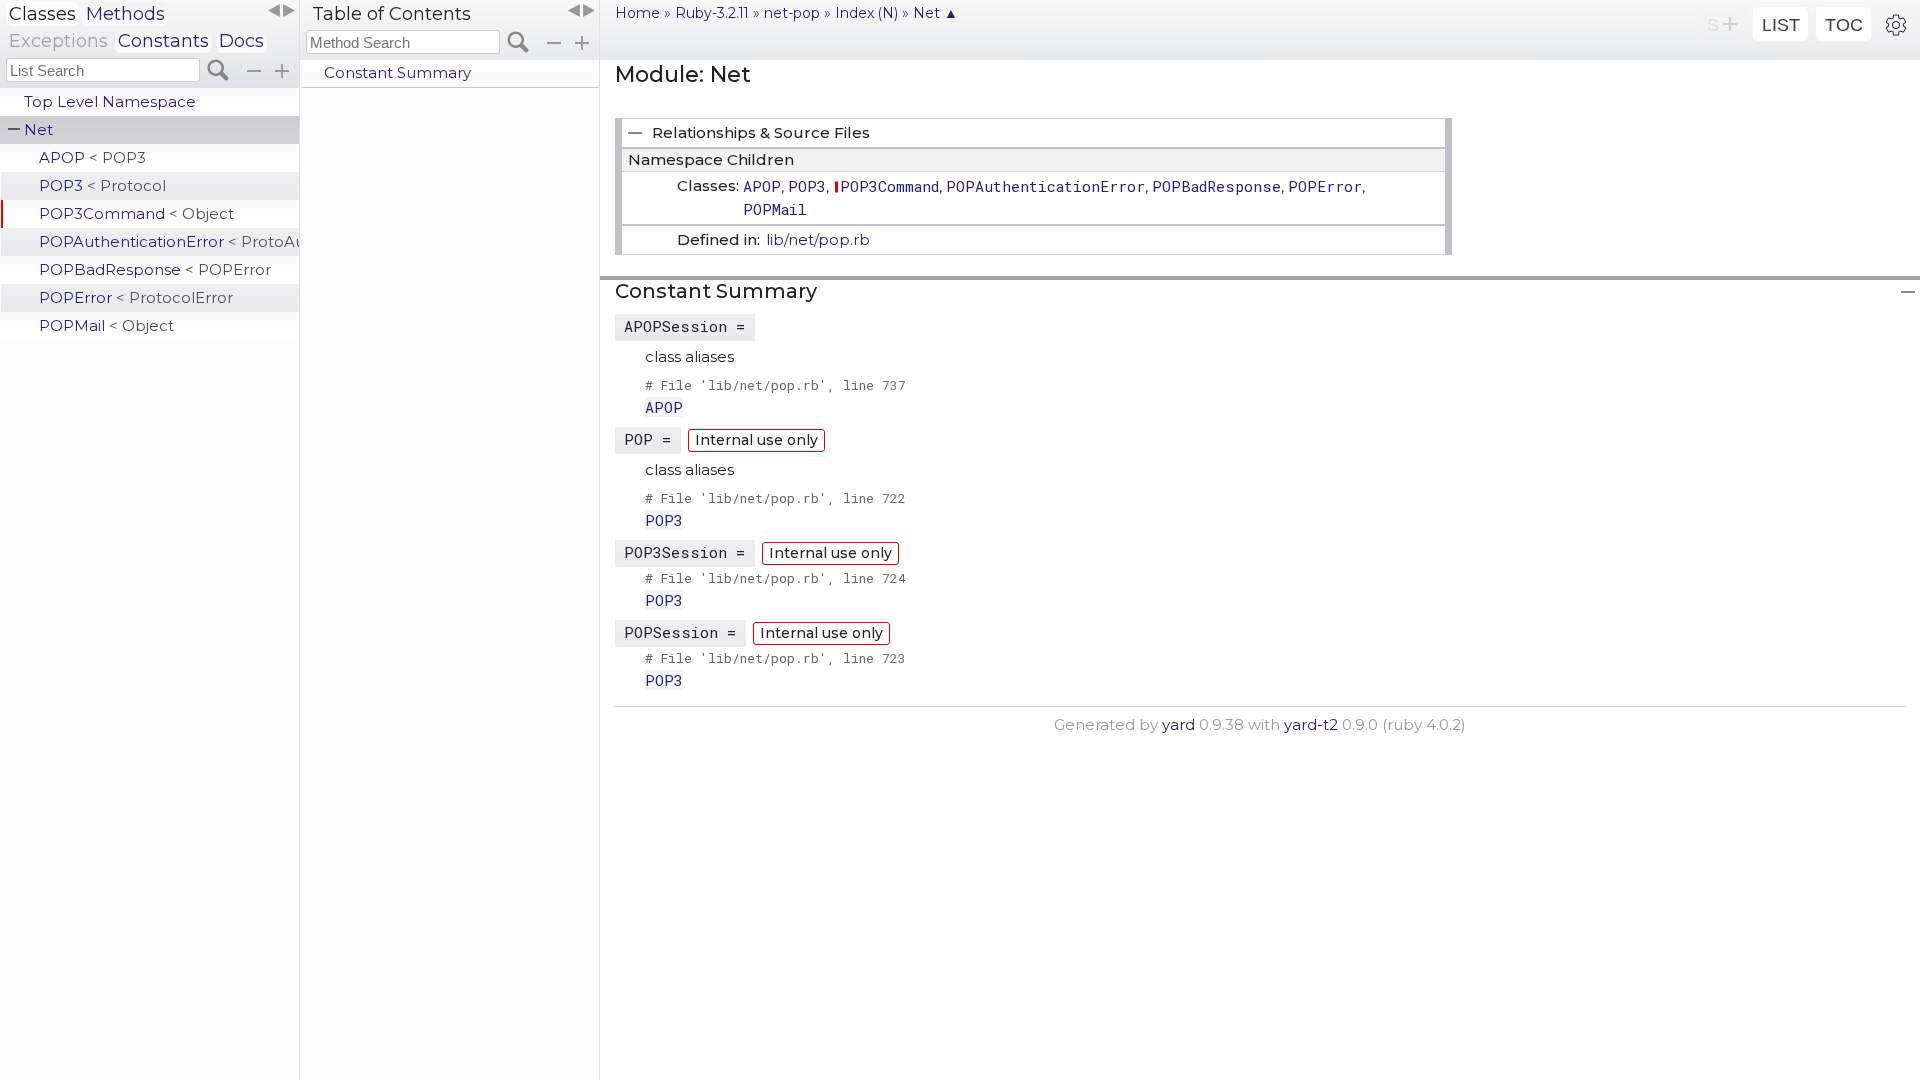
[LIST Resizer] (281, 11)
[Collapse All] (554, 43)
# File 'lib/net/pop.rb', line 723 (775, 658)
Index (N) (866, 13)
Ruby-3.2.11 (712, 13)
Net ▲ (935, 13)
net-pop (792, 13)
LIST (1781, 25)
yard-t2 (1311, 724)
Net (38, 129)
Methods (125, 14)
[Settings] (1896, 24)
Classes (42, 14)
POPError (136, 297)
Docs (241, 41)
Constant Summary (397, 72)
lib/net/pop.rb (818, 239)
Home (637, 13)
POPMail (106, 325)
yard (1178, 724)
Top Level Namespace (110, 101)
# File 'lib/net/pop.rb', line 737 (775, 385)
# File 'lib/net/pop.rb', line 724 (775, 578)
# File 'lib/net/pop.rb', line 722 (775, 498)
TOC (1844, 25)
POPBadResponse (155, 269)
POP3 (102, 185)
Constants (163, 41)
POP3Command (136, 213)
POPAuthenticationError (169, 241)
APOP (92, 157)
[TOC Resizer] (581, 11)
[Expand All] (582, 43)
